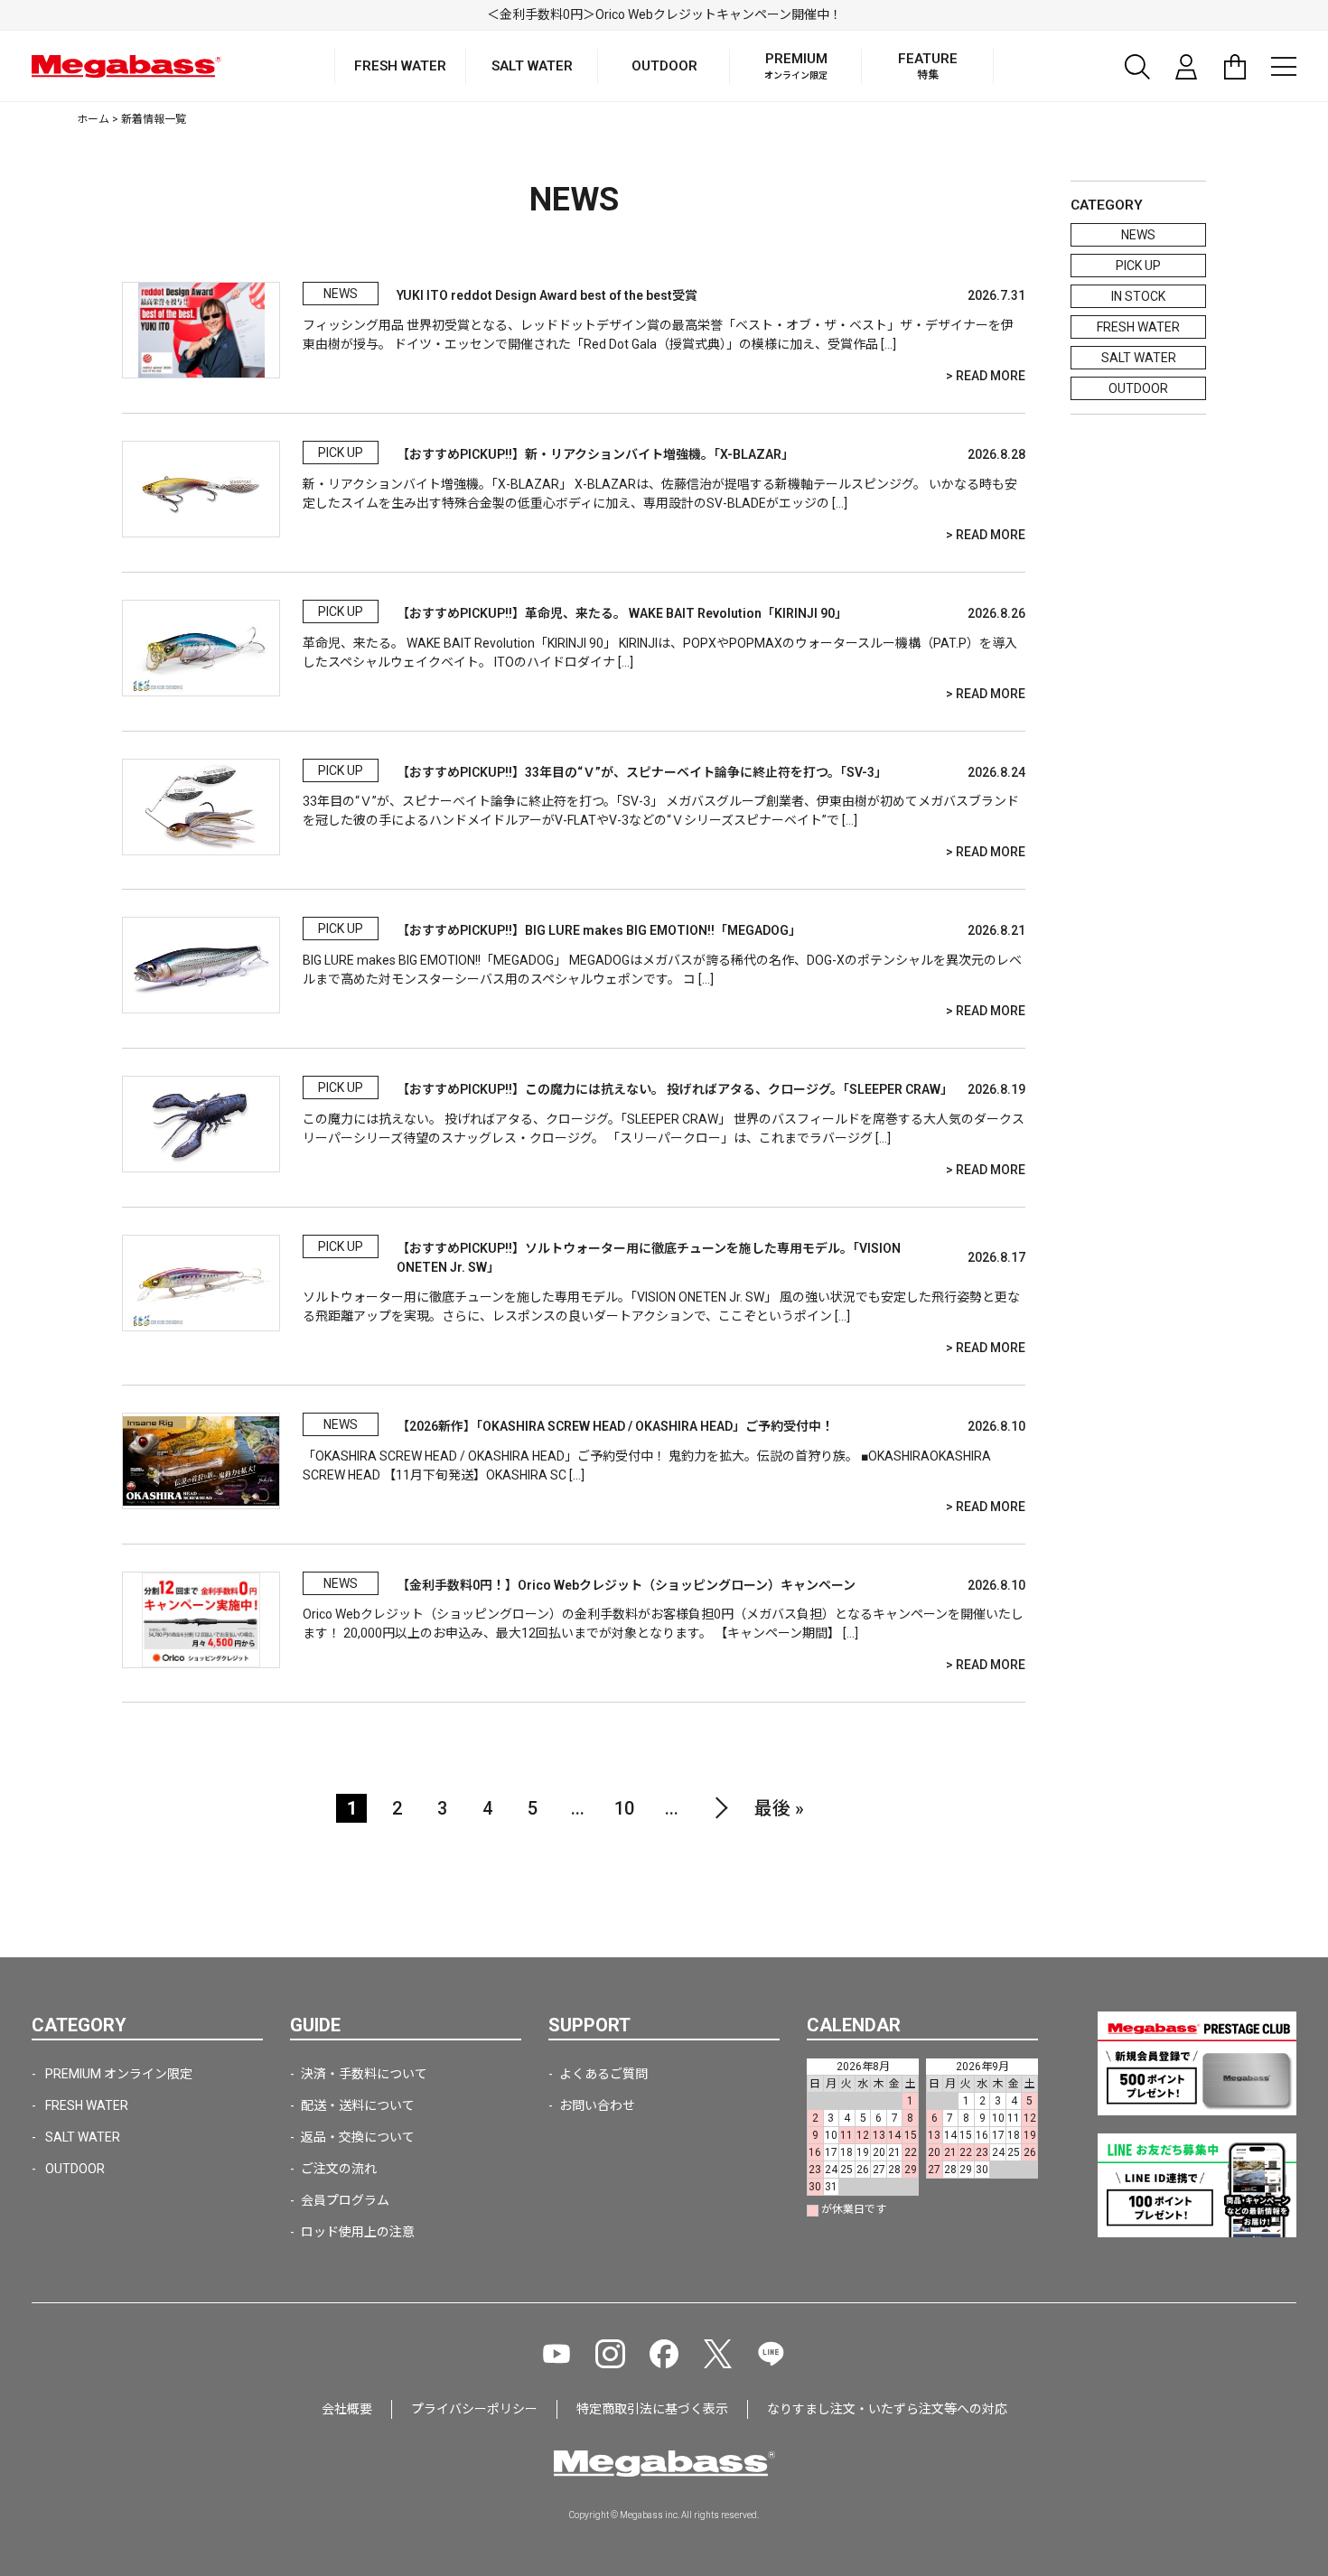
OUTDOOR (1138, 388)
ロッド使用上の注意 (358, 2232)
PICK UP (1138, 266)
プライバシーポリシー (474, 2409)
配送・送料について (358, 2105)
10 (624, 1808)
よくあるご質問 (603, 2074)
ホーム (93, 119)
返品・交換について (358, 2137)
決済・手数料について (364, 2074)
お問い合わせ (597, 2105)
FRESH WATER (1138, 327)
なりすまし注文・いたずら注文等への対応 (887, 2409)
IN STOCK (1138, 296)
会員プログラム (345, 2200)
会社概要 (347, 2409)
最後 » (779, 1808)
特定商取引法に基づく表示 (652, 2409)
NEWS (1138, 235)
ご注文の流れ (339, 2169)
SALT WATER (1139, 358)
